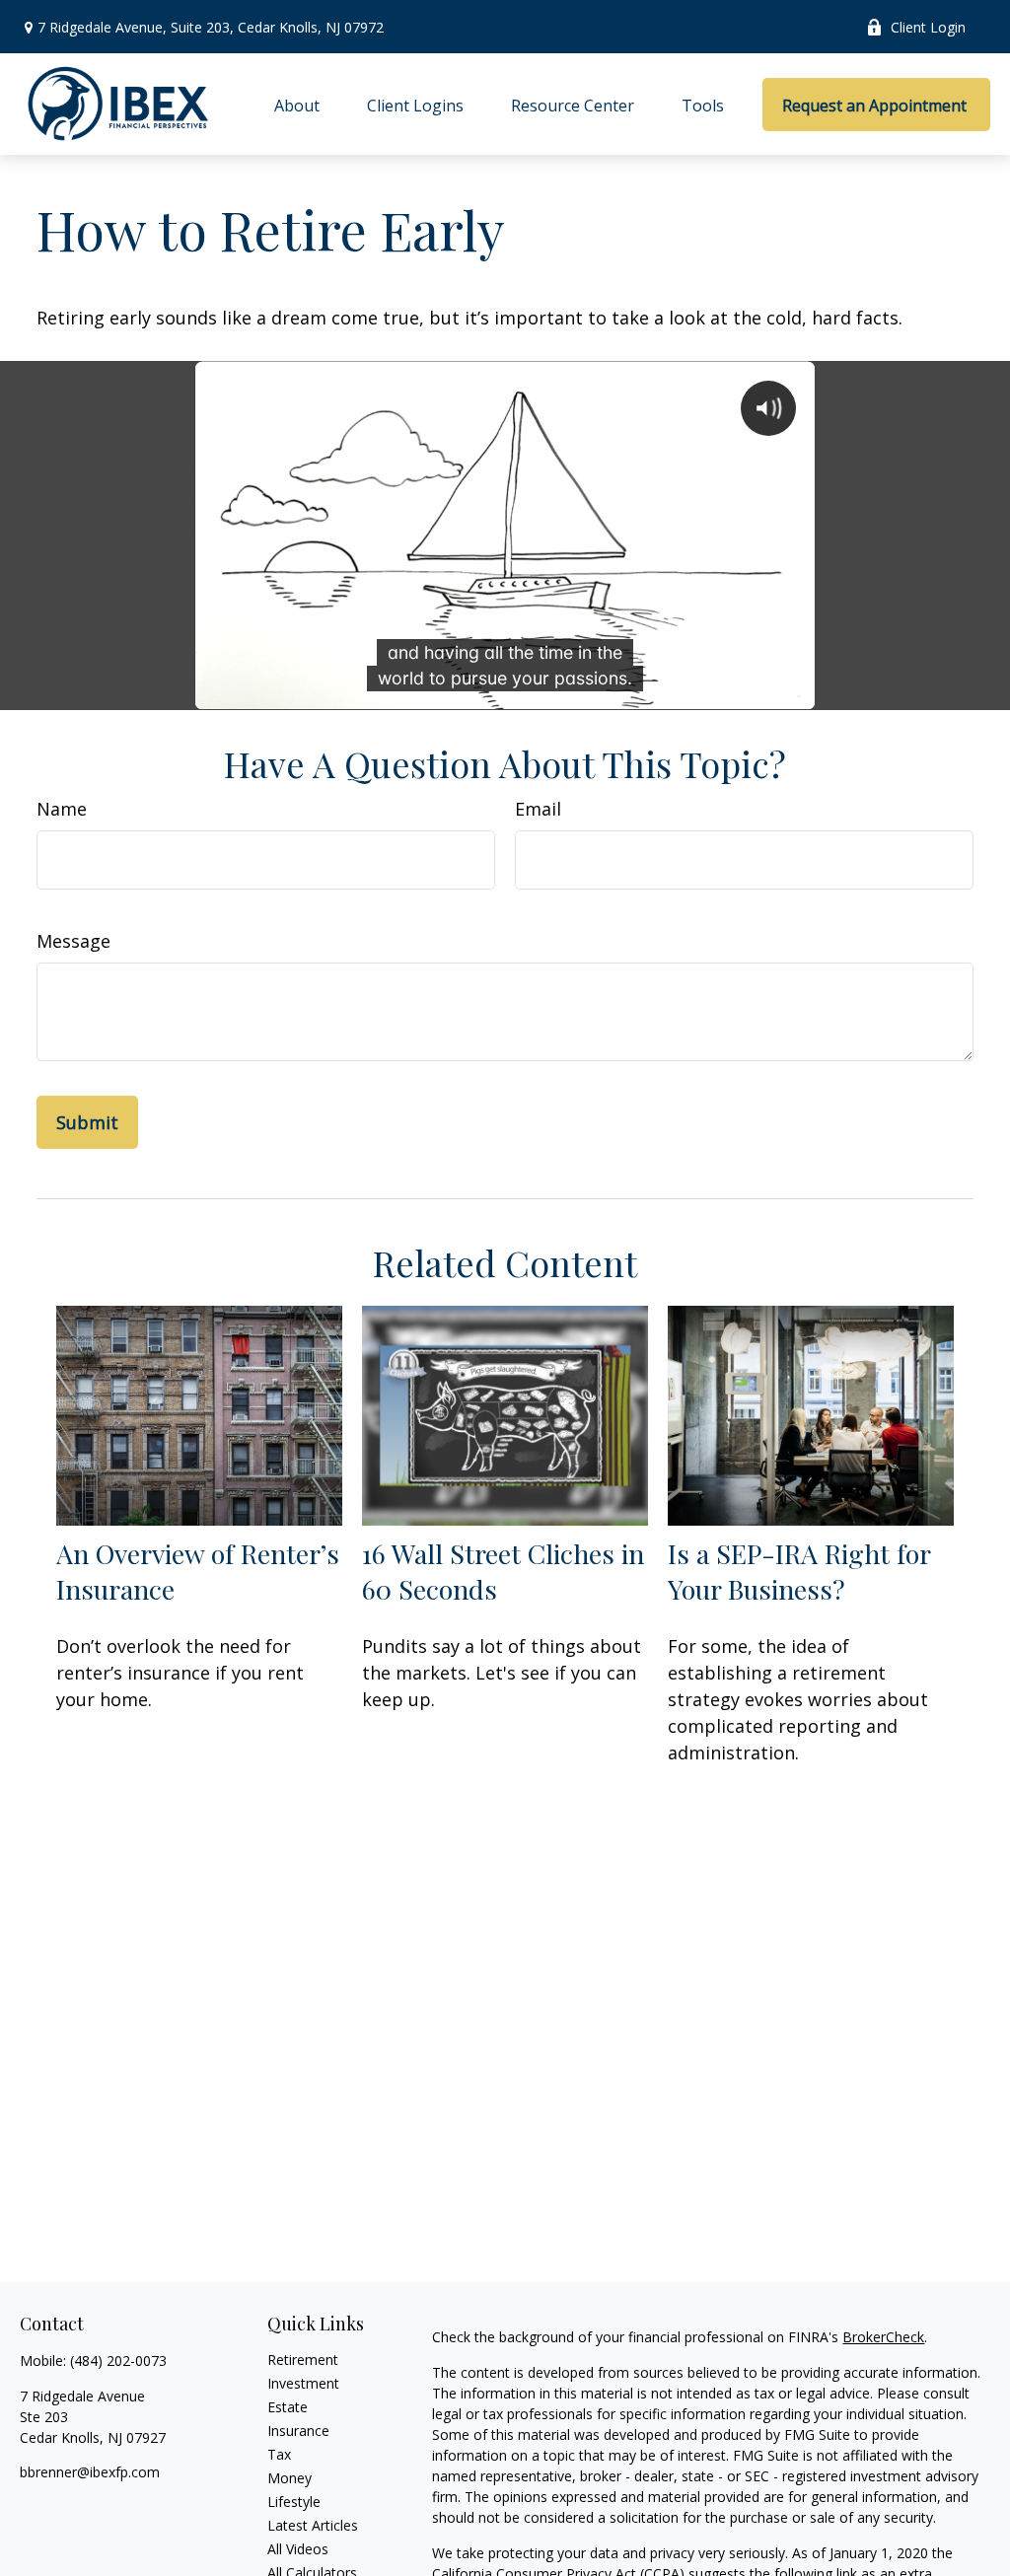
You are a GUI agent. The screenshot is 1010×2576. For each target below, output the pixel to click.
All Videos (298, 2549)
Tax (279, 2454)
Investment (303, 2383)
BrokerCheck (883, 2337)
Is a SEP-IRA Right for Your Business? (799, 1571)
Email (538, 809)
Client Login (928, 27)
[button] (297, 105)
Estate (288, 2407)
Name (62, 809)
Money (289, 2478)
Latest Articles (313, 2525)
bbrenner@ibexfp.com (90, 2472)
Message (73, 941)
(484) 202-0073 (118, 2361)
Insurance (298, 2431)
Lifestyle (294, 2502)
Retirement (303, 2360)
